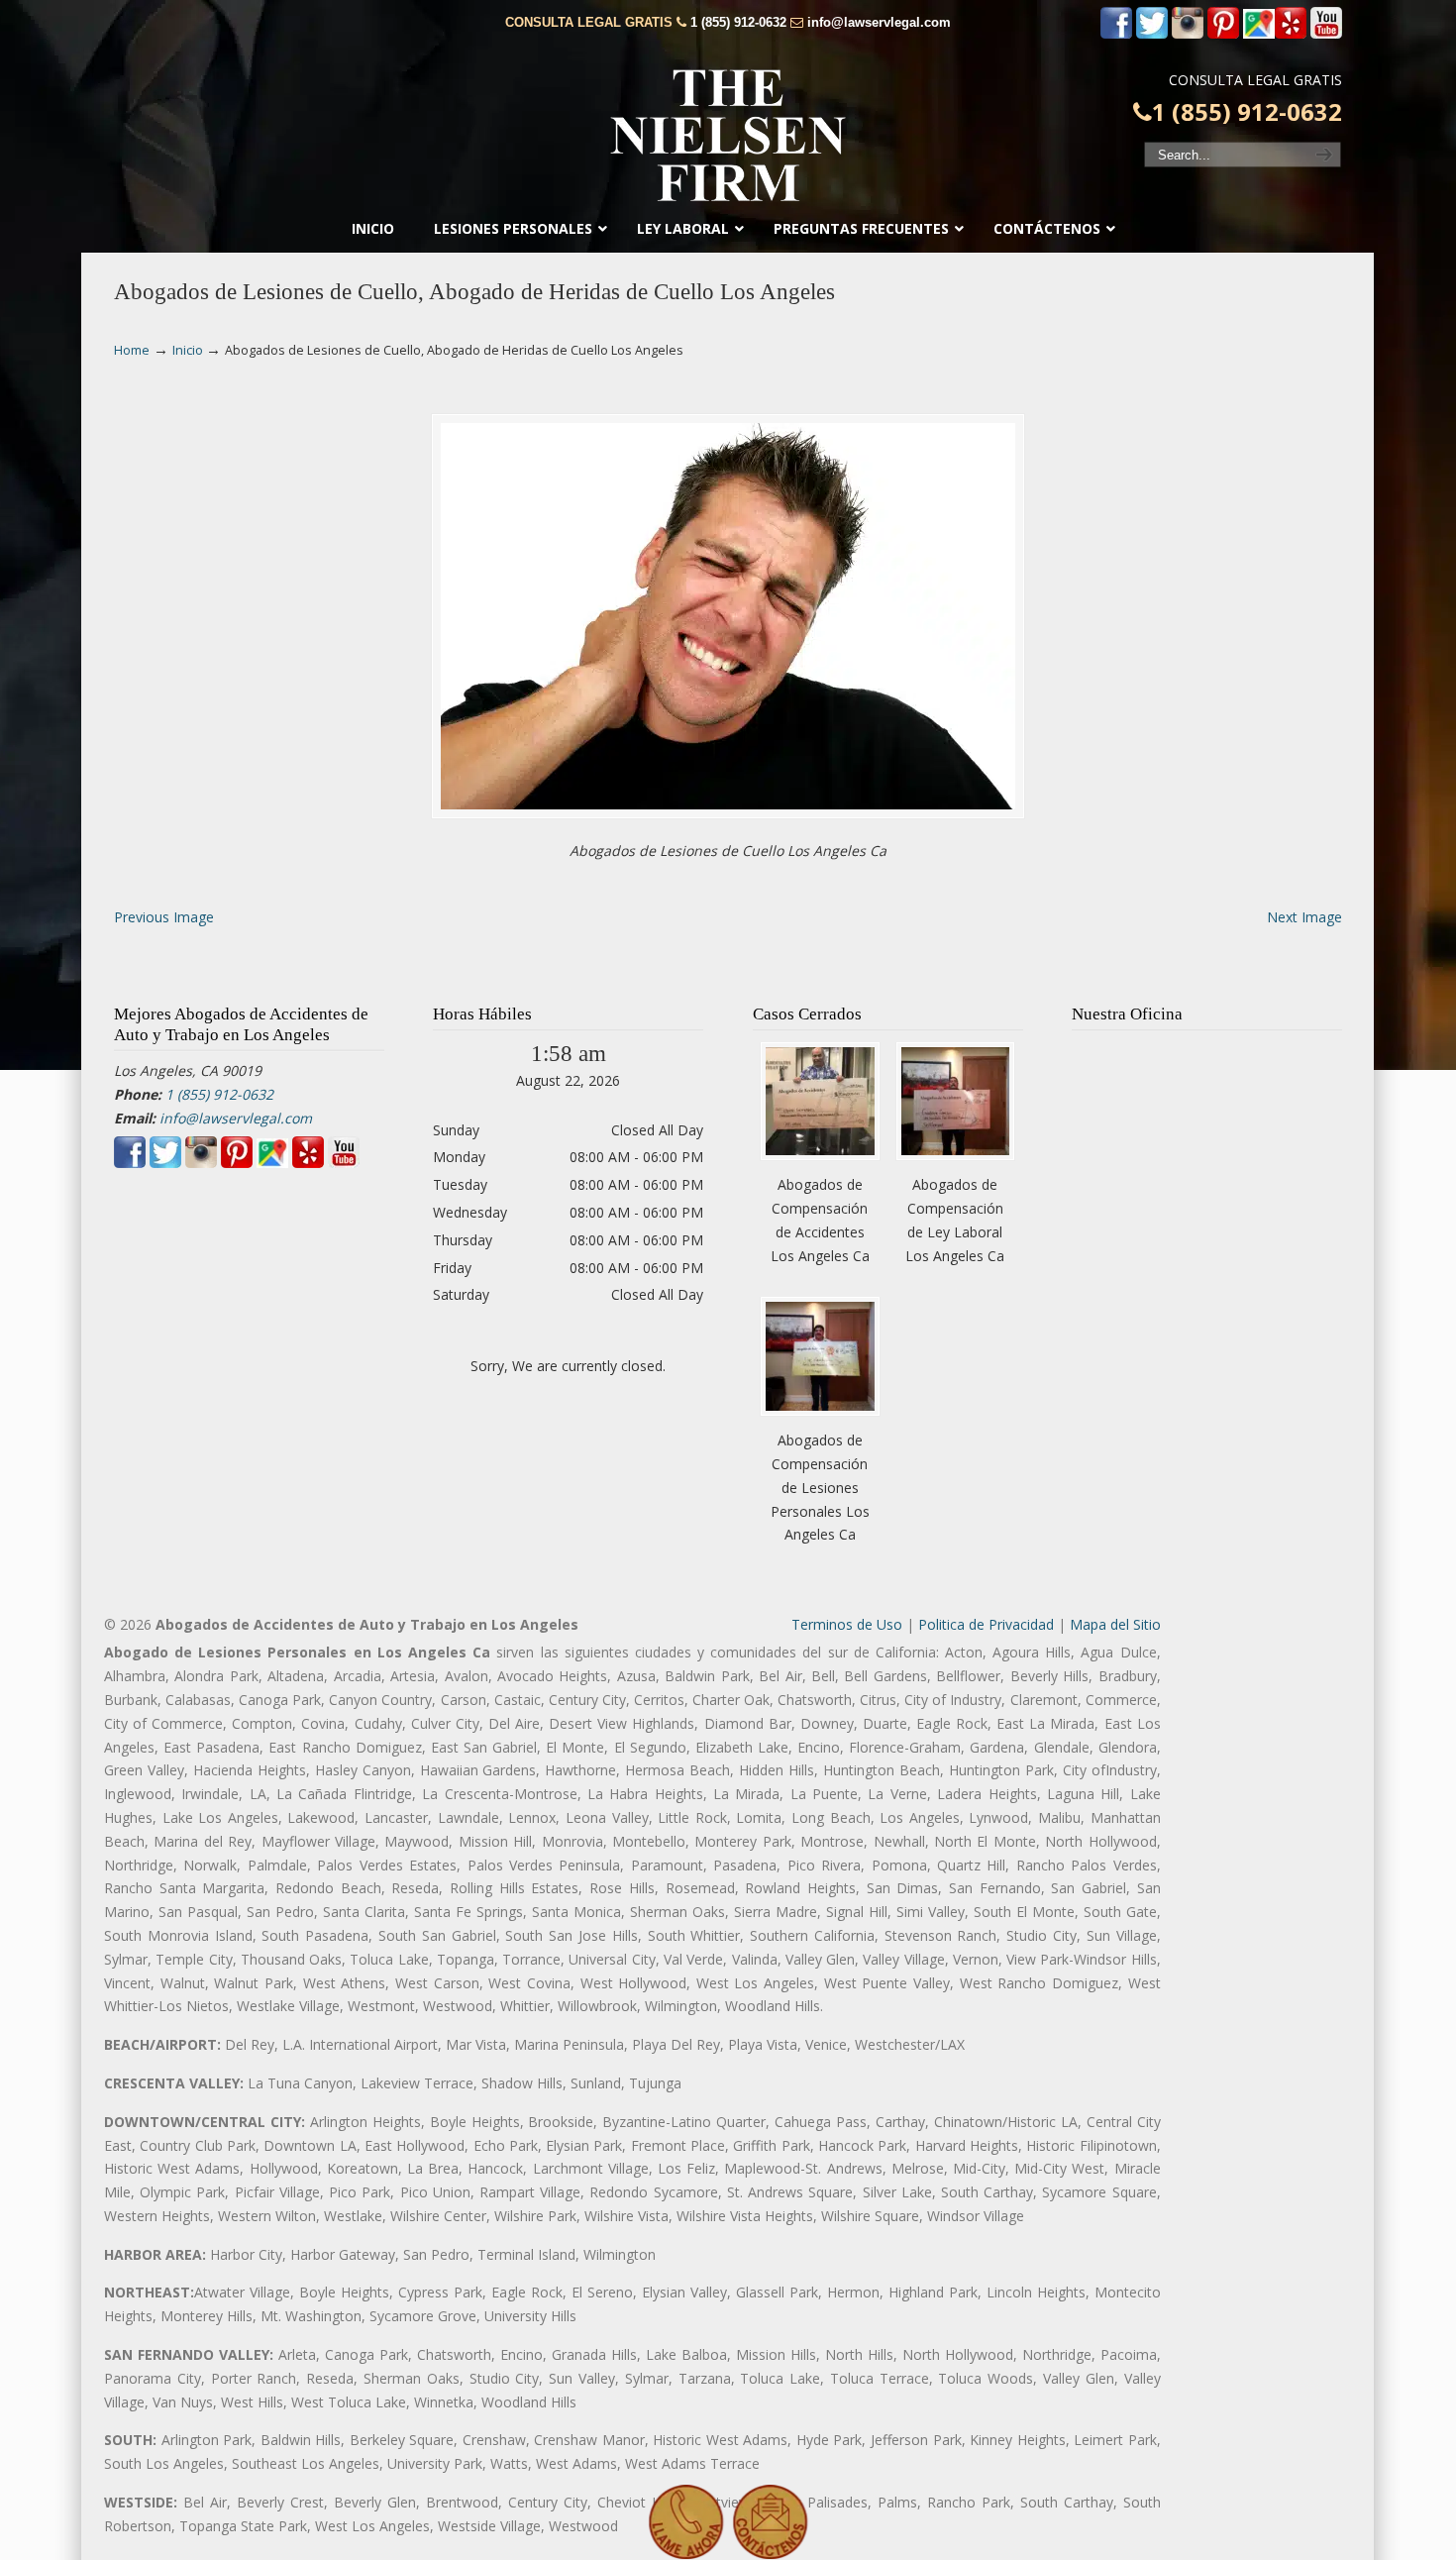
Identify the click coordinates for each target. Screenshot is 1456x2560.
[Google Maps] (1259, 34)
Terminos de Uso (847, 1624)
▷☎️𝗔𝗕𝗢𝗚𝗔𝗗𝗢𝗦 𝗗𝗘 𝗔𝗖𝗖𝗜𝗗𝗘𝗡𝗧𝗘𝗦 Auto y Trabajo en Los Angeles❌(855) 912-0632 (728, 136)
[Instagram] (1188, 34)
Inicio (188, 350)
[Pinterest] (1223, 34)
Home (132, 350)
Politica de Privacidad (986, 1624)
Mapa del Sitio (1115, 1624)
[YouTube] (1326, 34)
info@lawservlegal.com (879, 22)
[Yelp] (1291, 34)
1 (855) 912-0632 (738, 22)
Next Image (1304, 917)
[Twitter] (1152, 34)
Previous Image (164, 917)
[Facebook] (1116, 34)
